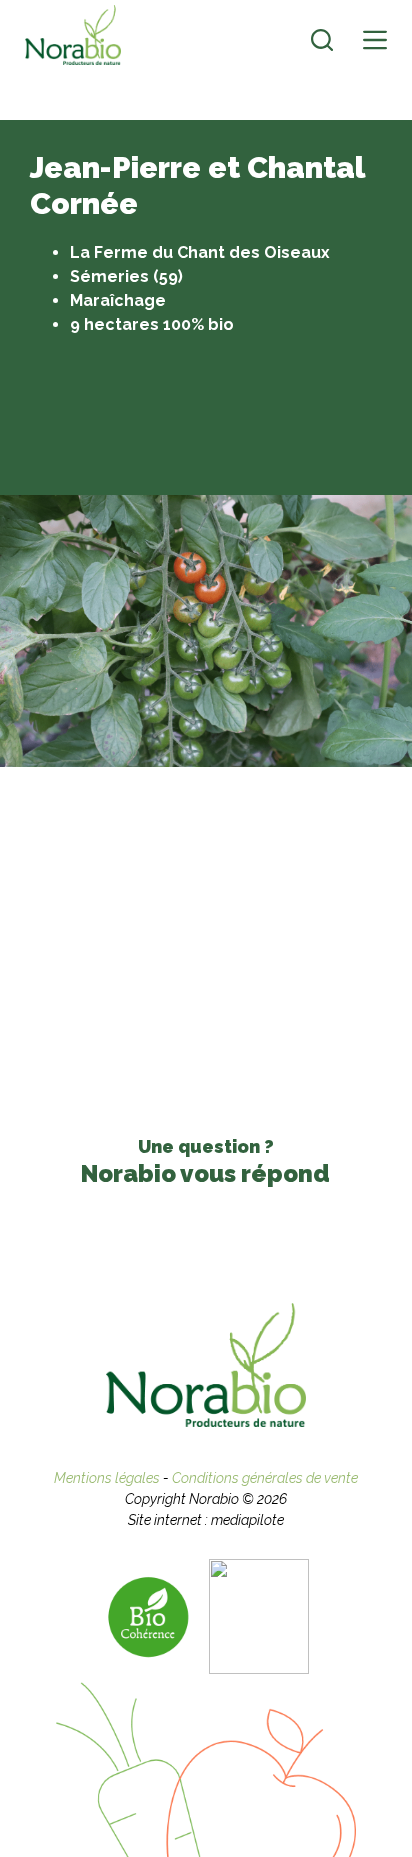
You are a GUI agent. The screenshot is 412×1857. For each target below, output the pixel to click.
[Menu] (375, 40)
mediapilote (247, 1520)
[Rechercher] (322, 40)
